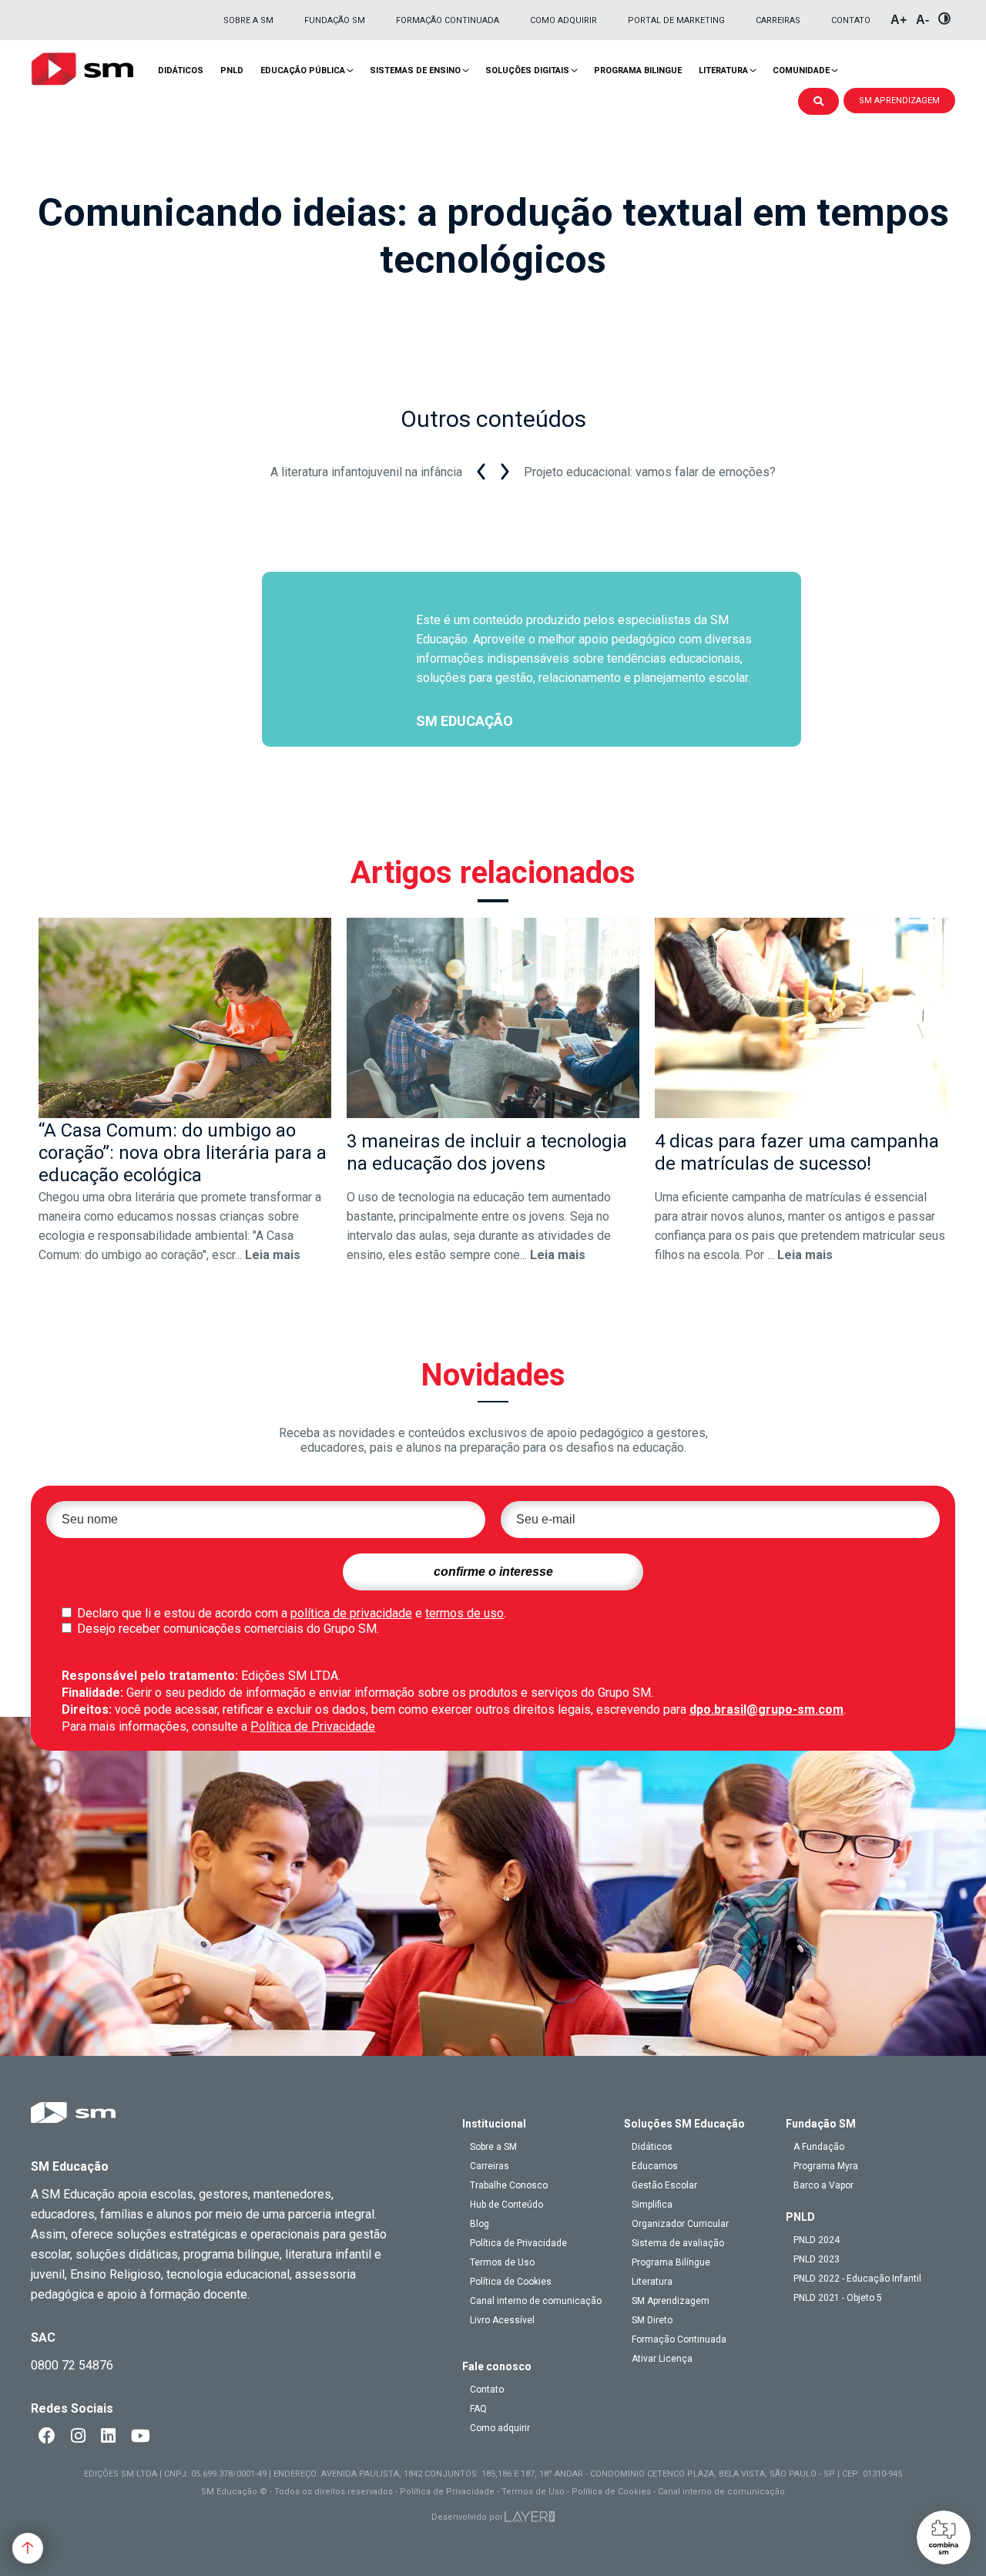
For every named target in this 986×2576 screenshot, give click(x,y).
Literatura (723, 71)
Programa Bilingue (638, 71)
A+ (899, 20)
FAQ (478, 2409)
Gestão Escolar (664, 2185)
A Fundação (819, 2147)
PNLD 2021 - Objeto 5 (838, 2298)
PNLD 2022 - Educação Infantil (857, 2279)
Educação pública (303, 71)
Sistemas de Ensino (415, 71)
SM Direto (652, 2320)
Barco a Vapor (823, 2185)
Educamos (655, 2166)
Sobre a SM (248, 20)
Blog (480, 2224)
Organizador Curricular (680, 2224)
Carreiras (778, 20)
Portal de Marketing (676, 20)
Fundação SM (335, 20)
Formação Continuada (448, 20)
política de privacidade (351, 1613)
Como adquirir (563, 20)
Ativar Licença (662, 2359)
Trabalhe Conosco (509, 2185)
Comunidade (801, 71)
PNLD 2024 (817, 2240)
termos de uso (464, 1613)
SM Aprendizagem (671, 2301)
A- (922, 20)
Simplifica (652, 2205)
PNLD (232, 71)
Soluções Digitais (527, 71)
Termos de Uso (502, 2262)
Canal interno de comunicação (536, 2301)
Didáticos (181, 71)
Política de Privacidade (313, 1726)
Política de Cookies (511, 2282)
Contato (851, 20)
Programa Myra (826, 2166)
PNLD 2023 (817, 2259)
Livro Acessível (502, 2320)
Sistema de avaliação (678, 2243)
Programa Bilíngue (671, 2262)
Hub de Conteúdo (506, 2205)
